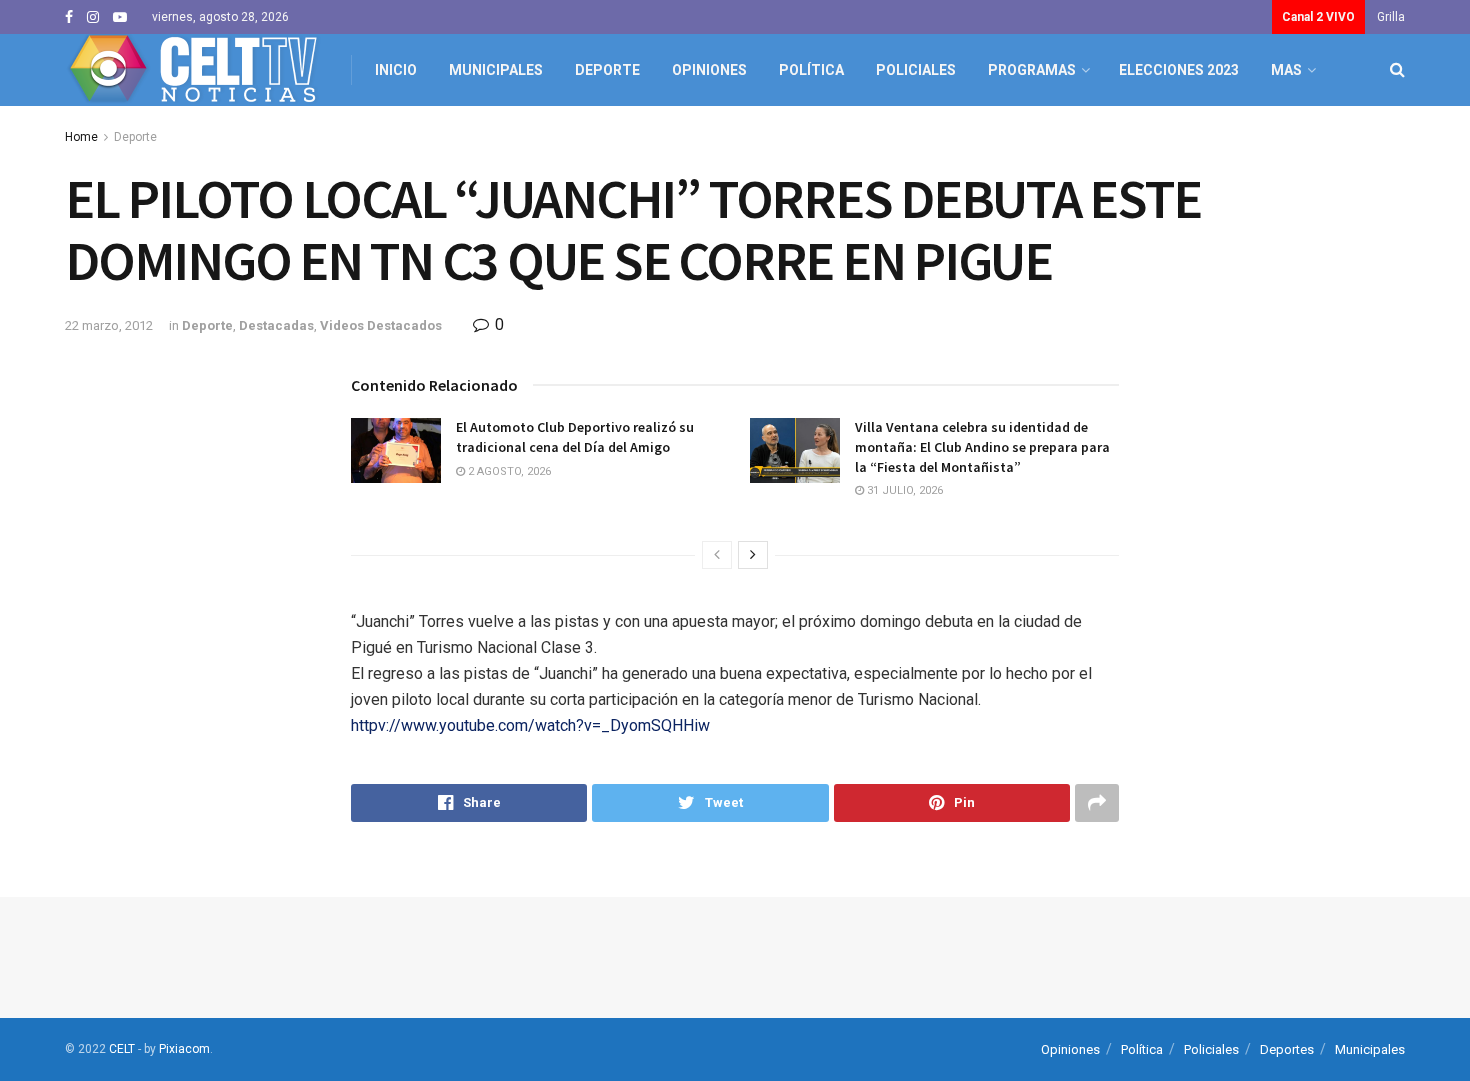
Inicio (396, 70)
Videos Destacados (381, 325)
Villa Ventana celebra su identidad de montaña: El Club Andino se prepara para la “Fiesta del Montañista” (982, 446)
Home (81, 137)
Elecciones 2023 (1179, 70)
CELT (122, 1049)
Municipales (496, 70)
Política (811, 70)
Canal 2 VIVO (1318, 17)
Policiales (916, 70)
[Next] (753, 555)
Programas (1032, 70)
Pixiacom (184, 1049)
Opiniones (709, 70)
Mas (1286, 70)
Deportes (1287, 1049)
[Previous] (717, 555)
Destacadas (276, 325)
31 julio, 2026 (903, 490)
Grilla (1391, 17)
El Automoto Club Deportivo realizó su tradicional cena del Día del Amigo (575, 437)
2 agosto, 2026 (508, 471)
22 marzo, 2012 (109, 325)
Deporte (607, 70)
